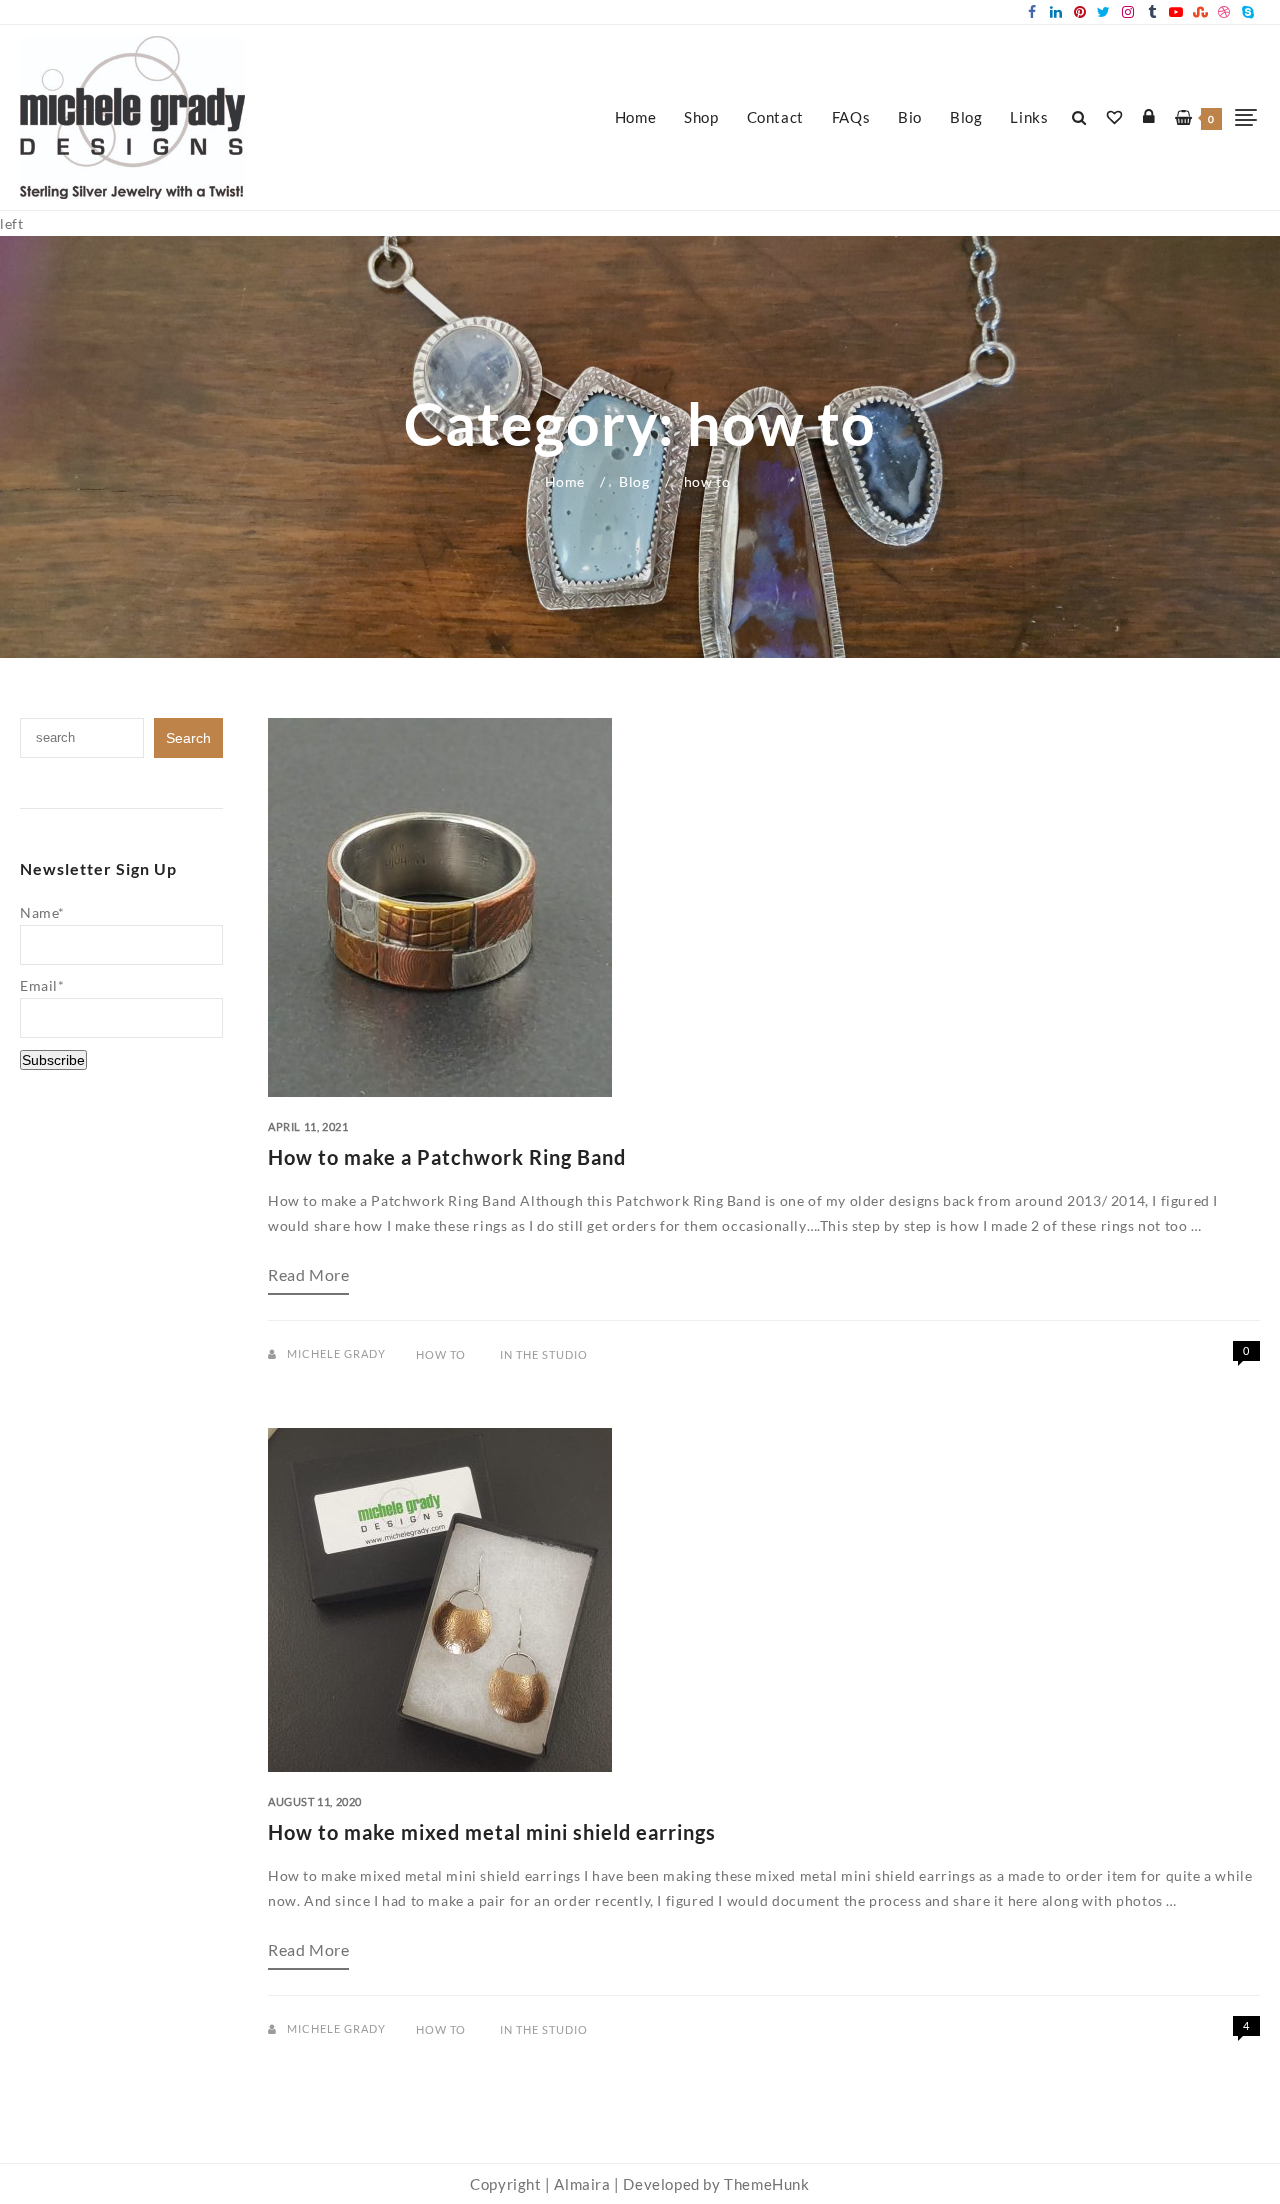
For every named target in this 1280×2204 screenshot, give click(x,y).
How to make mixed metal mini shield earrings (492, 1832)
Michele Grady (336, 1353)
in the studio (544, 1354)
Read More (308, 1281)
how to (441, 1354)
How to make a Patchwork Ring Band (447, 1157)
